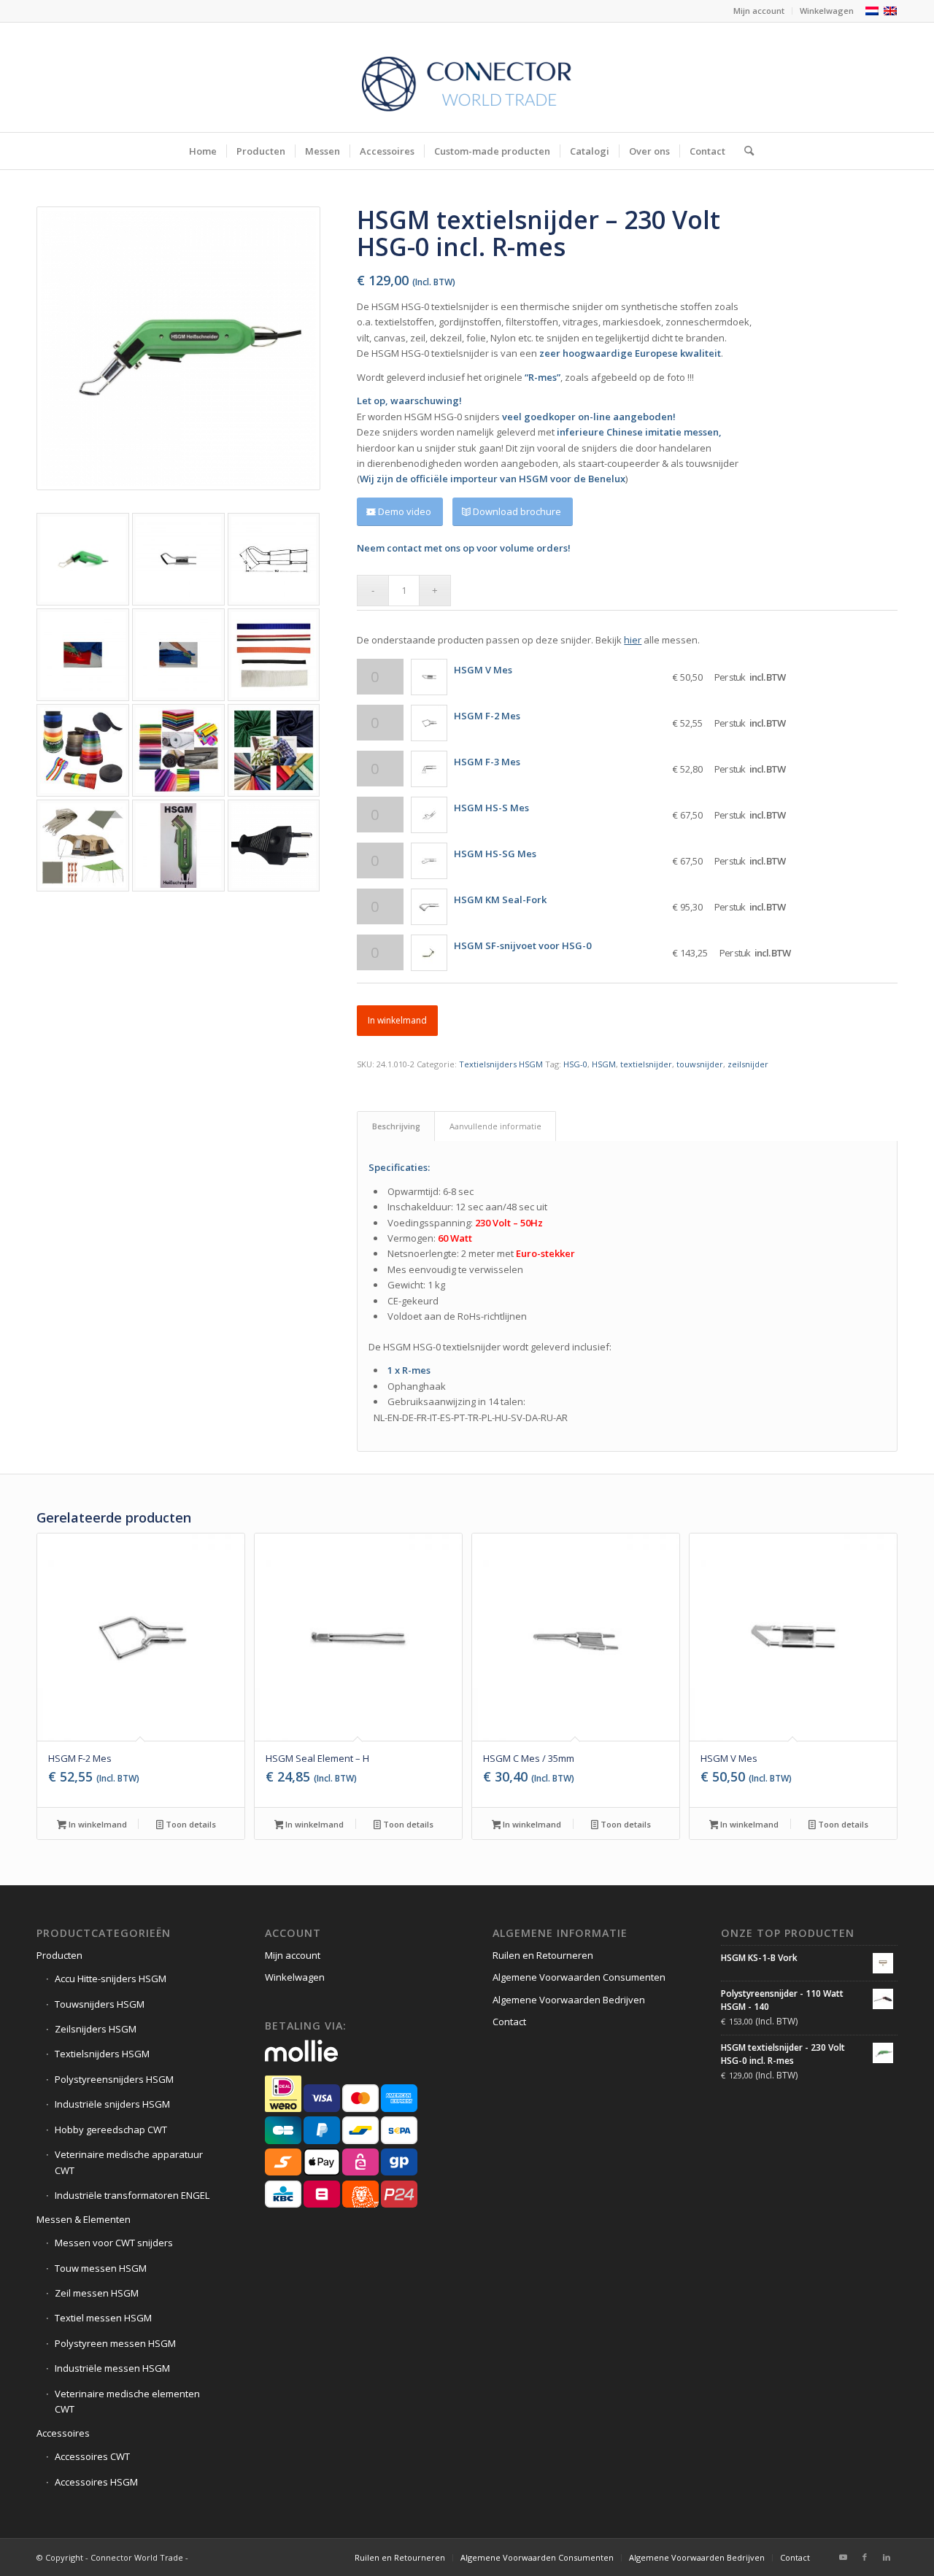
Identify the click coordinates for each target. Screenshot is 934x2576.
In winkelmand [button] (97, 1824)
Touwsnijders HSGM (100, 2004)
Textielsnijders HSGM (501, 1064)
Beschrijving (396, 1126)
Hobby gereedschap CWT (111, 2130)
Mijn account (759, 11)
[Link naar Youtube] (843, 2557)
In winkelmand (397, 1020)
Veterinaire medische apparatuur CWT (129, 2162)
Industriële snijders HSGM (112, 2104)
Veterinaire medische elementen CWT (127, 2401)
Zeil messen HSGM (97, 2293)
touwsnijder (700, 1064)
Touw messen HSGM (101, 2268)
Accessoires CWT (92, 2456)
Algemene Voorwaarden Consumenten (579, 1977)
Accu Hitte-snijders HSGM (111, 1979)
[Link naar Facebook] (865, 2557)
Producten (59, 1955)
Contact (509, 2022)
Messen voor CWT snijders (114, 2243)
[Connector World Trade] (467, 77)
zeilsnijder (748, 1064)
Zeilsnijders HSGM (96, 2029)
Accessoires (63, 2433)
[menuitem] (759, 11)
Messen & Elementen (84, 2219)
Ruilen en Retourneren (543, 1955)
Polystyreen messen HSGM (115, 2343)
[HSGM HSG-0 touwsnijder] (178, 348)
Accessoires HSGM (96, 2482)
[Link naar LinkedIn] (887, 2557)
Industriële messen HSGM (112, 2368)
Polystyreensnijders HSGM (114, 2079)
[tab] (396, 1126)
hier (633, 640)
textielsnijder (646, 1064)
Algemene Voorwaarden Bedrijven (569, 2000)
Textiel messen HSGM (103, 2318)
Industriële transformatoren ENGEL (132, 2195)
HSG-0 (575, 1064)
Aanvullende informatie (495, 1126)
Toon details (190, 1824)
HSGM (604, 1064)
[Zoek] (744, 151)
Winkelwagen (827, 11)
